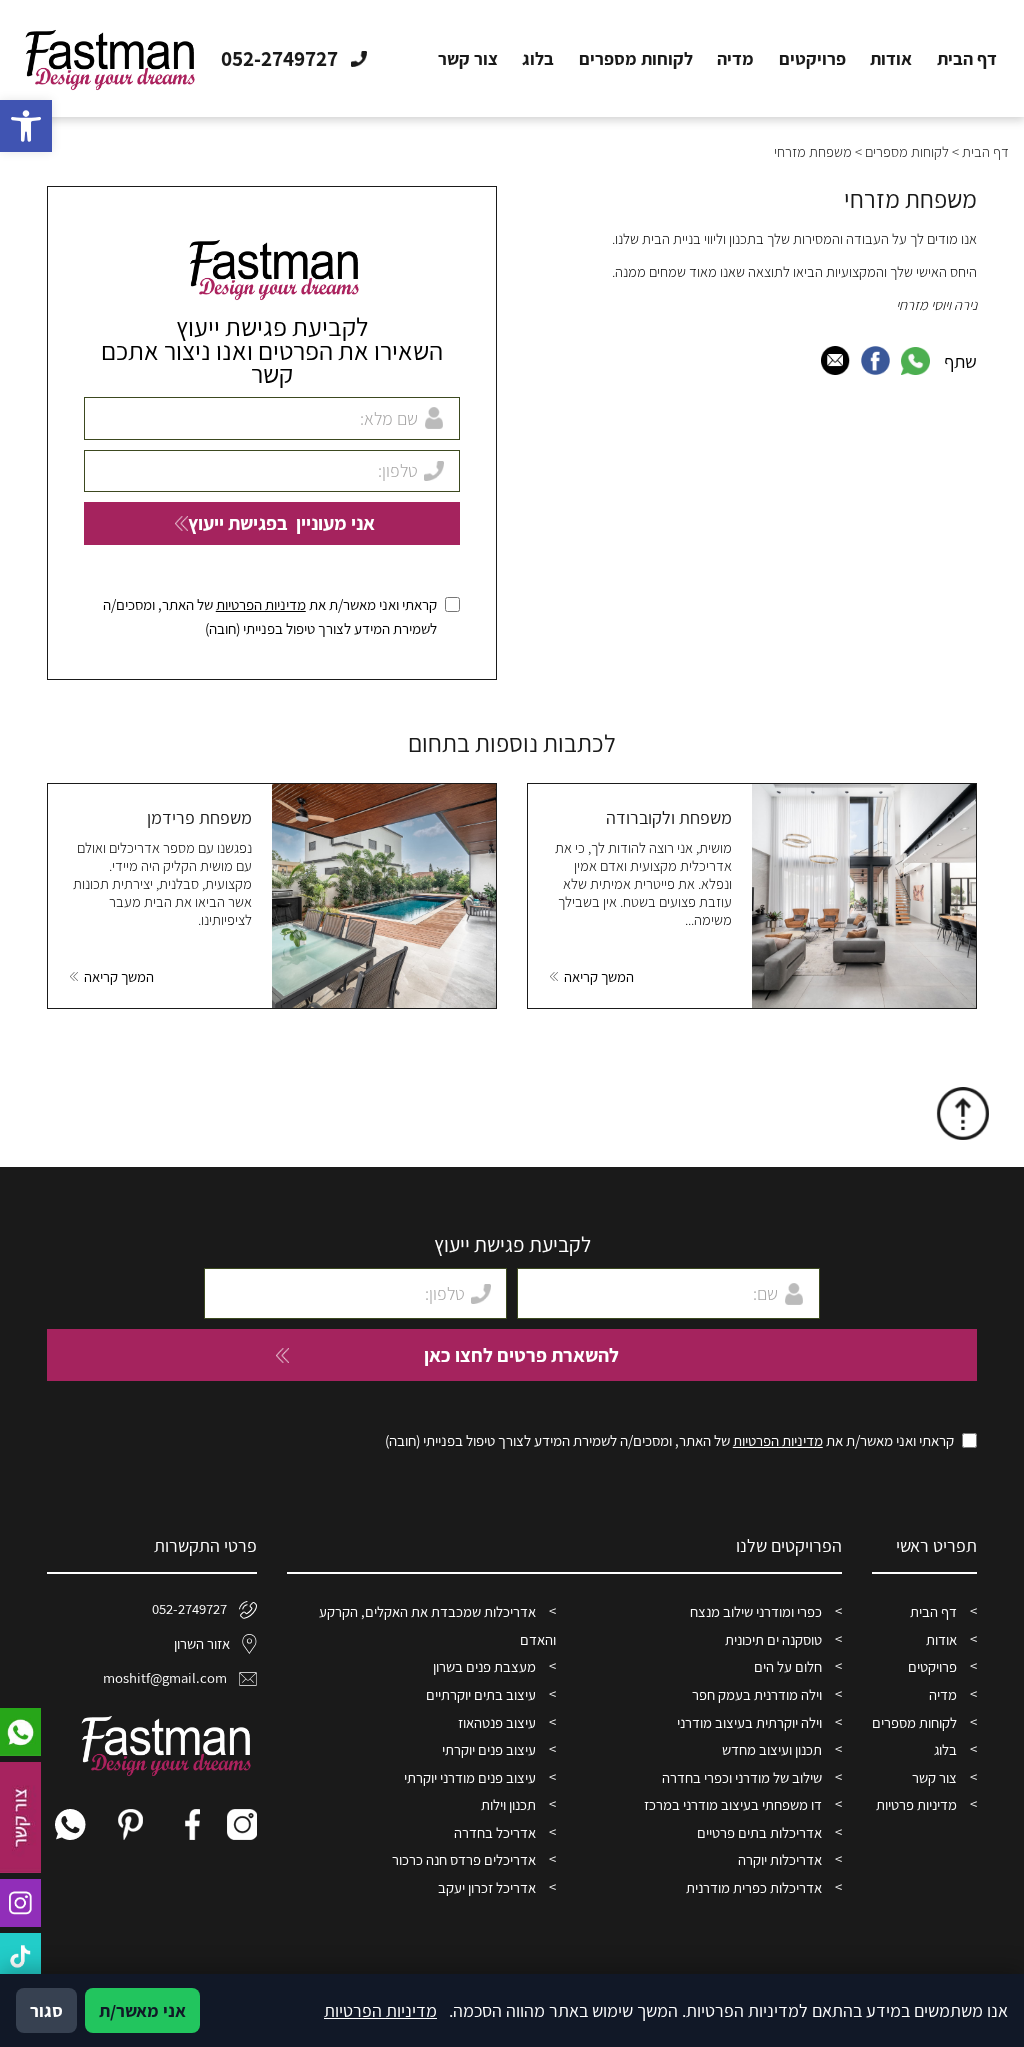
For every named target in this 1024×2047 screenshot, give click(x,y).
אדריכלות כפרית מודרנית (754, 1887)
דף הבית (967, 58)
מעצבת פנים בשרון (484, 1666)
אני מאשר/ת (142, 2010)
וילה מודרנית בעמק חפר (757, 1694)
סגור (46, 2010)
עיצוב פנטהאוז (497, 1722)
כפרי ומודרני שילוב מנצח (756, 1611)
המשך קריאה (599, 977)
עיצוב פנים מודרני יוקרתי (470, 1777)
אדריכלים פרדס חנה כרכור (464, 1859)
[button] (26, 126)
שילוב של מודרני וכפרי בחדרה (742, 1777)
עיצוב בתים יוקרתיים (481, 1694)
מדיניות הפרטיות (261, 604)
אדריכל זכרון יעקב (487, 1887)
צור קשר (468, 58)
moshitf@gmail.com (165, 1677)
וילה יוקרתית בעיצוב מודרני (749, 1722)
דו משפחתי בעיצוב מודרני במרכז (733, 1804)
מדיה (735, 58)
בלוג (538, 58)
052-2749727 (189, 1608)
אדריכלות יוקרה (780, 1859)
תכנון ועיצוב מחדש (772, 1749)
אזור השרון (202, 1643)
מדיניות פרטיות (916, 1804)
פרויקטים (812, 58)
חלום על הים (788, 1666)
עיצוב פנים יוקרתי (489, 1749)
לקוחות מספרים (636, 58)
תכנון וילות (508, 1804)
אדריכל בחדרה (495, 1832)
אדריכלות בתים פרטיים (759, 1832)
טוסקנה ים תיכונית (773, 1639)
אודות (891, 58)
